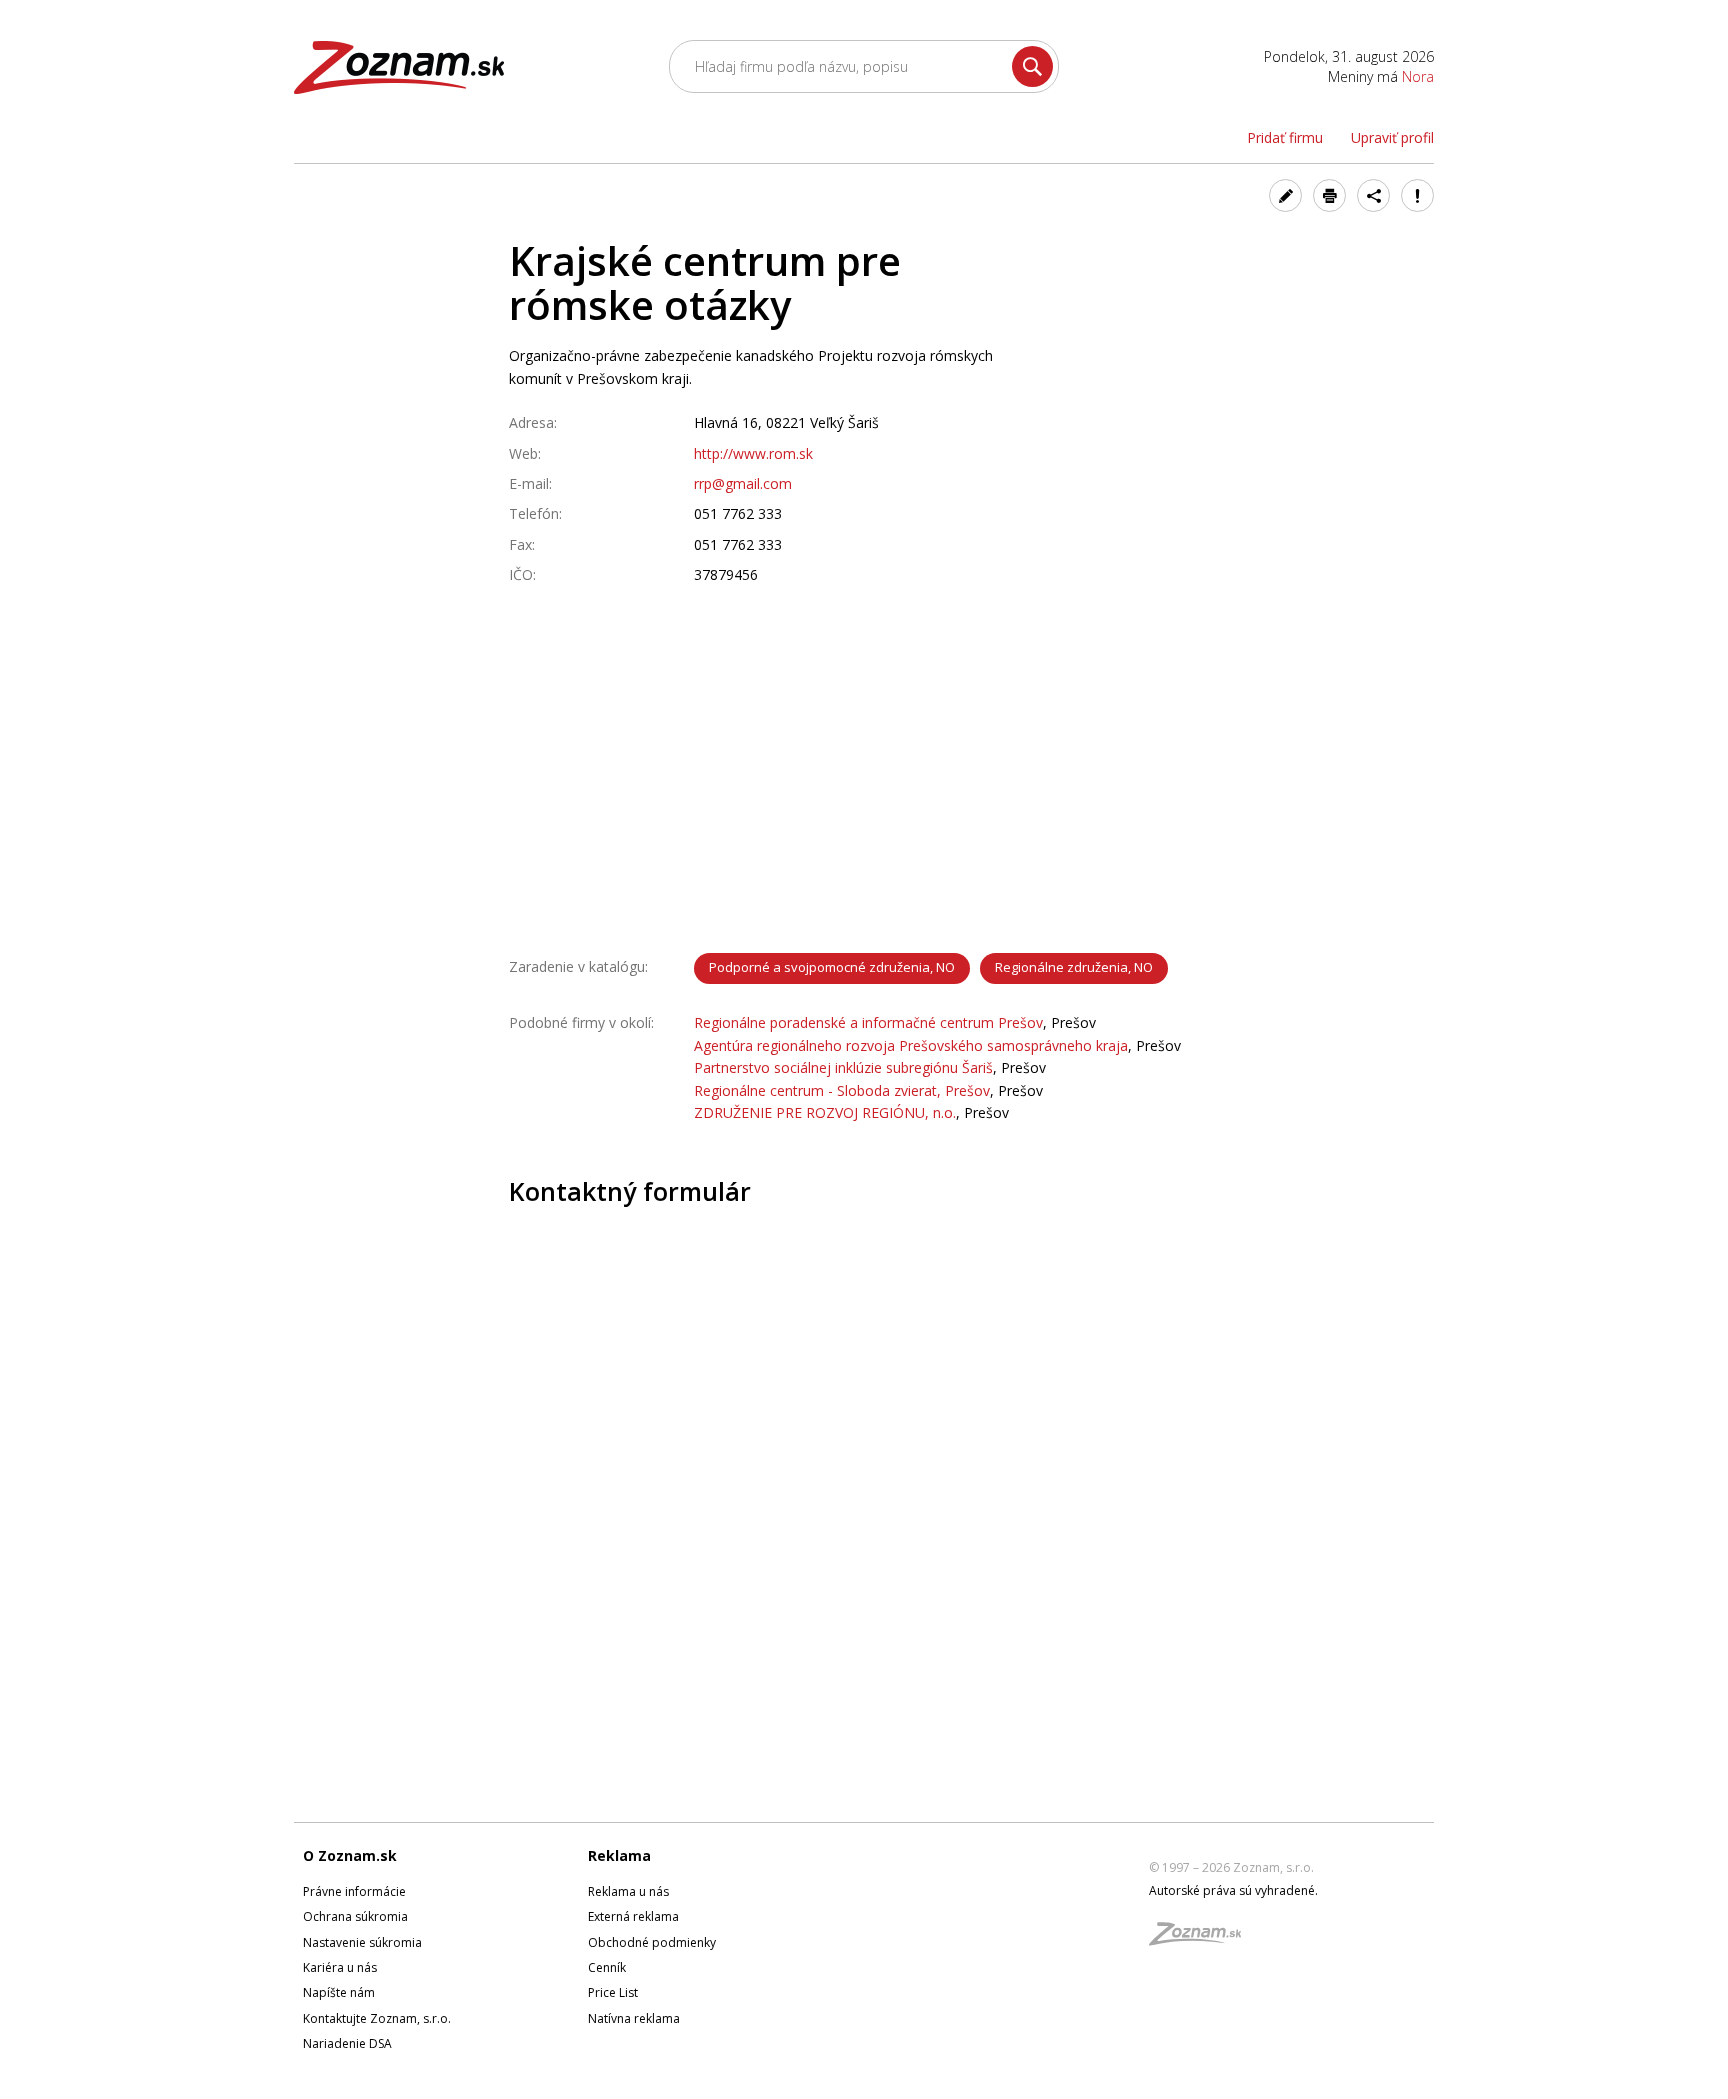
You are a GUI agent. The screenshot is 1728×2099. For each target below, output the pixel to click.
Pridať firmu (1285, 137)
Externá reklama (633, 1916)
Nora (1418, 76)
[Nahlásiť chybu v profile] (1417, 195)
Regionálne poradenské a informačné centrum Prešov (868, 1022)
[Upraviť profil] (1285, 195)
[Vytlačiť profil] (1329, 195)
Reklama (619, 1855)
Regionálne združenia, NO (1074, 967)
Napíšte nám (339, 1992)
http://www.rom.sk (753, 453)
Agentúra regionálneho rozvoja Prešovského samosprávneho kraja (911, 1045)
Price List (613, 1992)
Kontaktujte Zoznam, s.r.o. (377, 2018)
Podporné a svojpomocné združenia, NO (832, 967)
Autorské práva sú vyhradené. (1233, 1890)
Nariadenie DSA (347, 2043)
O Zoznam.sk (350, 1855)
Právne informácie (354, 1891)
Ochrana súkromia (355, 1916)
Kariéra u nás (340, 1967)
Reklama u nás (628, 1891)
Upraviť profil (1392, 137)
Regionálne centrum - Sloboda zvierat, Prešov (842, 1090)
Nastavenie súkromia (362, 1942)
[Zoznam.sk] (1202, 1939)
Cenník (607, 1967)
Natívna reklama (634, 2018)
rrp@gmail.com (743, 483)
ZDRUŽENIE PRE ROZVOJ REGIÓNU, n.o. (825, 1112)
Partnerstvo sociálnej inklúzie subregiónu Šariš (843, 1067)
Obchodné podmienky (652, 1942)
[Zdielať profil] (1373, 195)
